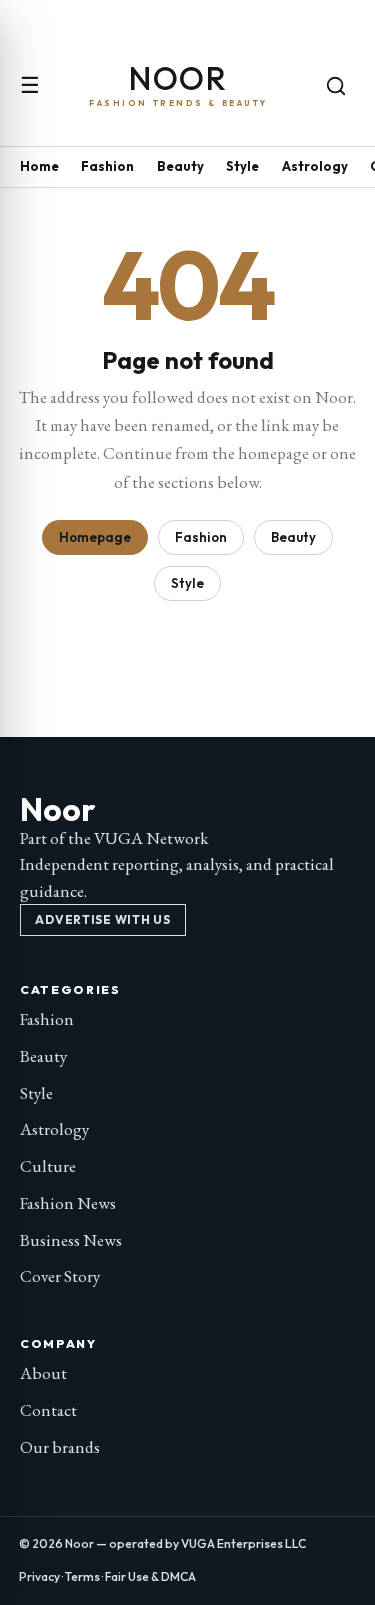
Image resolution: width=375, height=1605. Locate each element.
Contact (48, 1410)
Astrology (315, 166)
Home (39, 166)
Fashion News (68, 1203)
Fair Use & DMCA (150, 1576)
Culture (48, 1166)
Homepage (95, 537)
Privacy (39, 1576)
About (43, 1373)
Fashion (107, 166)
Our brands (60, 1447)
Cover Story (60, 1276)
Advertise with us (102, 919)
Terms (82, 1576)
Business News (71, 1240)
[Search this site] (336, 86)
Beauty (180, 166)
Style (242, 166)
